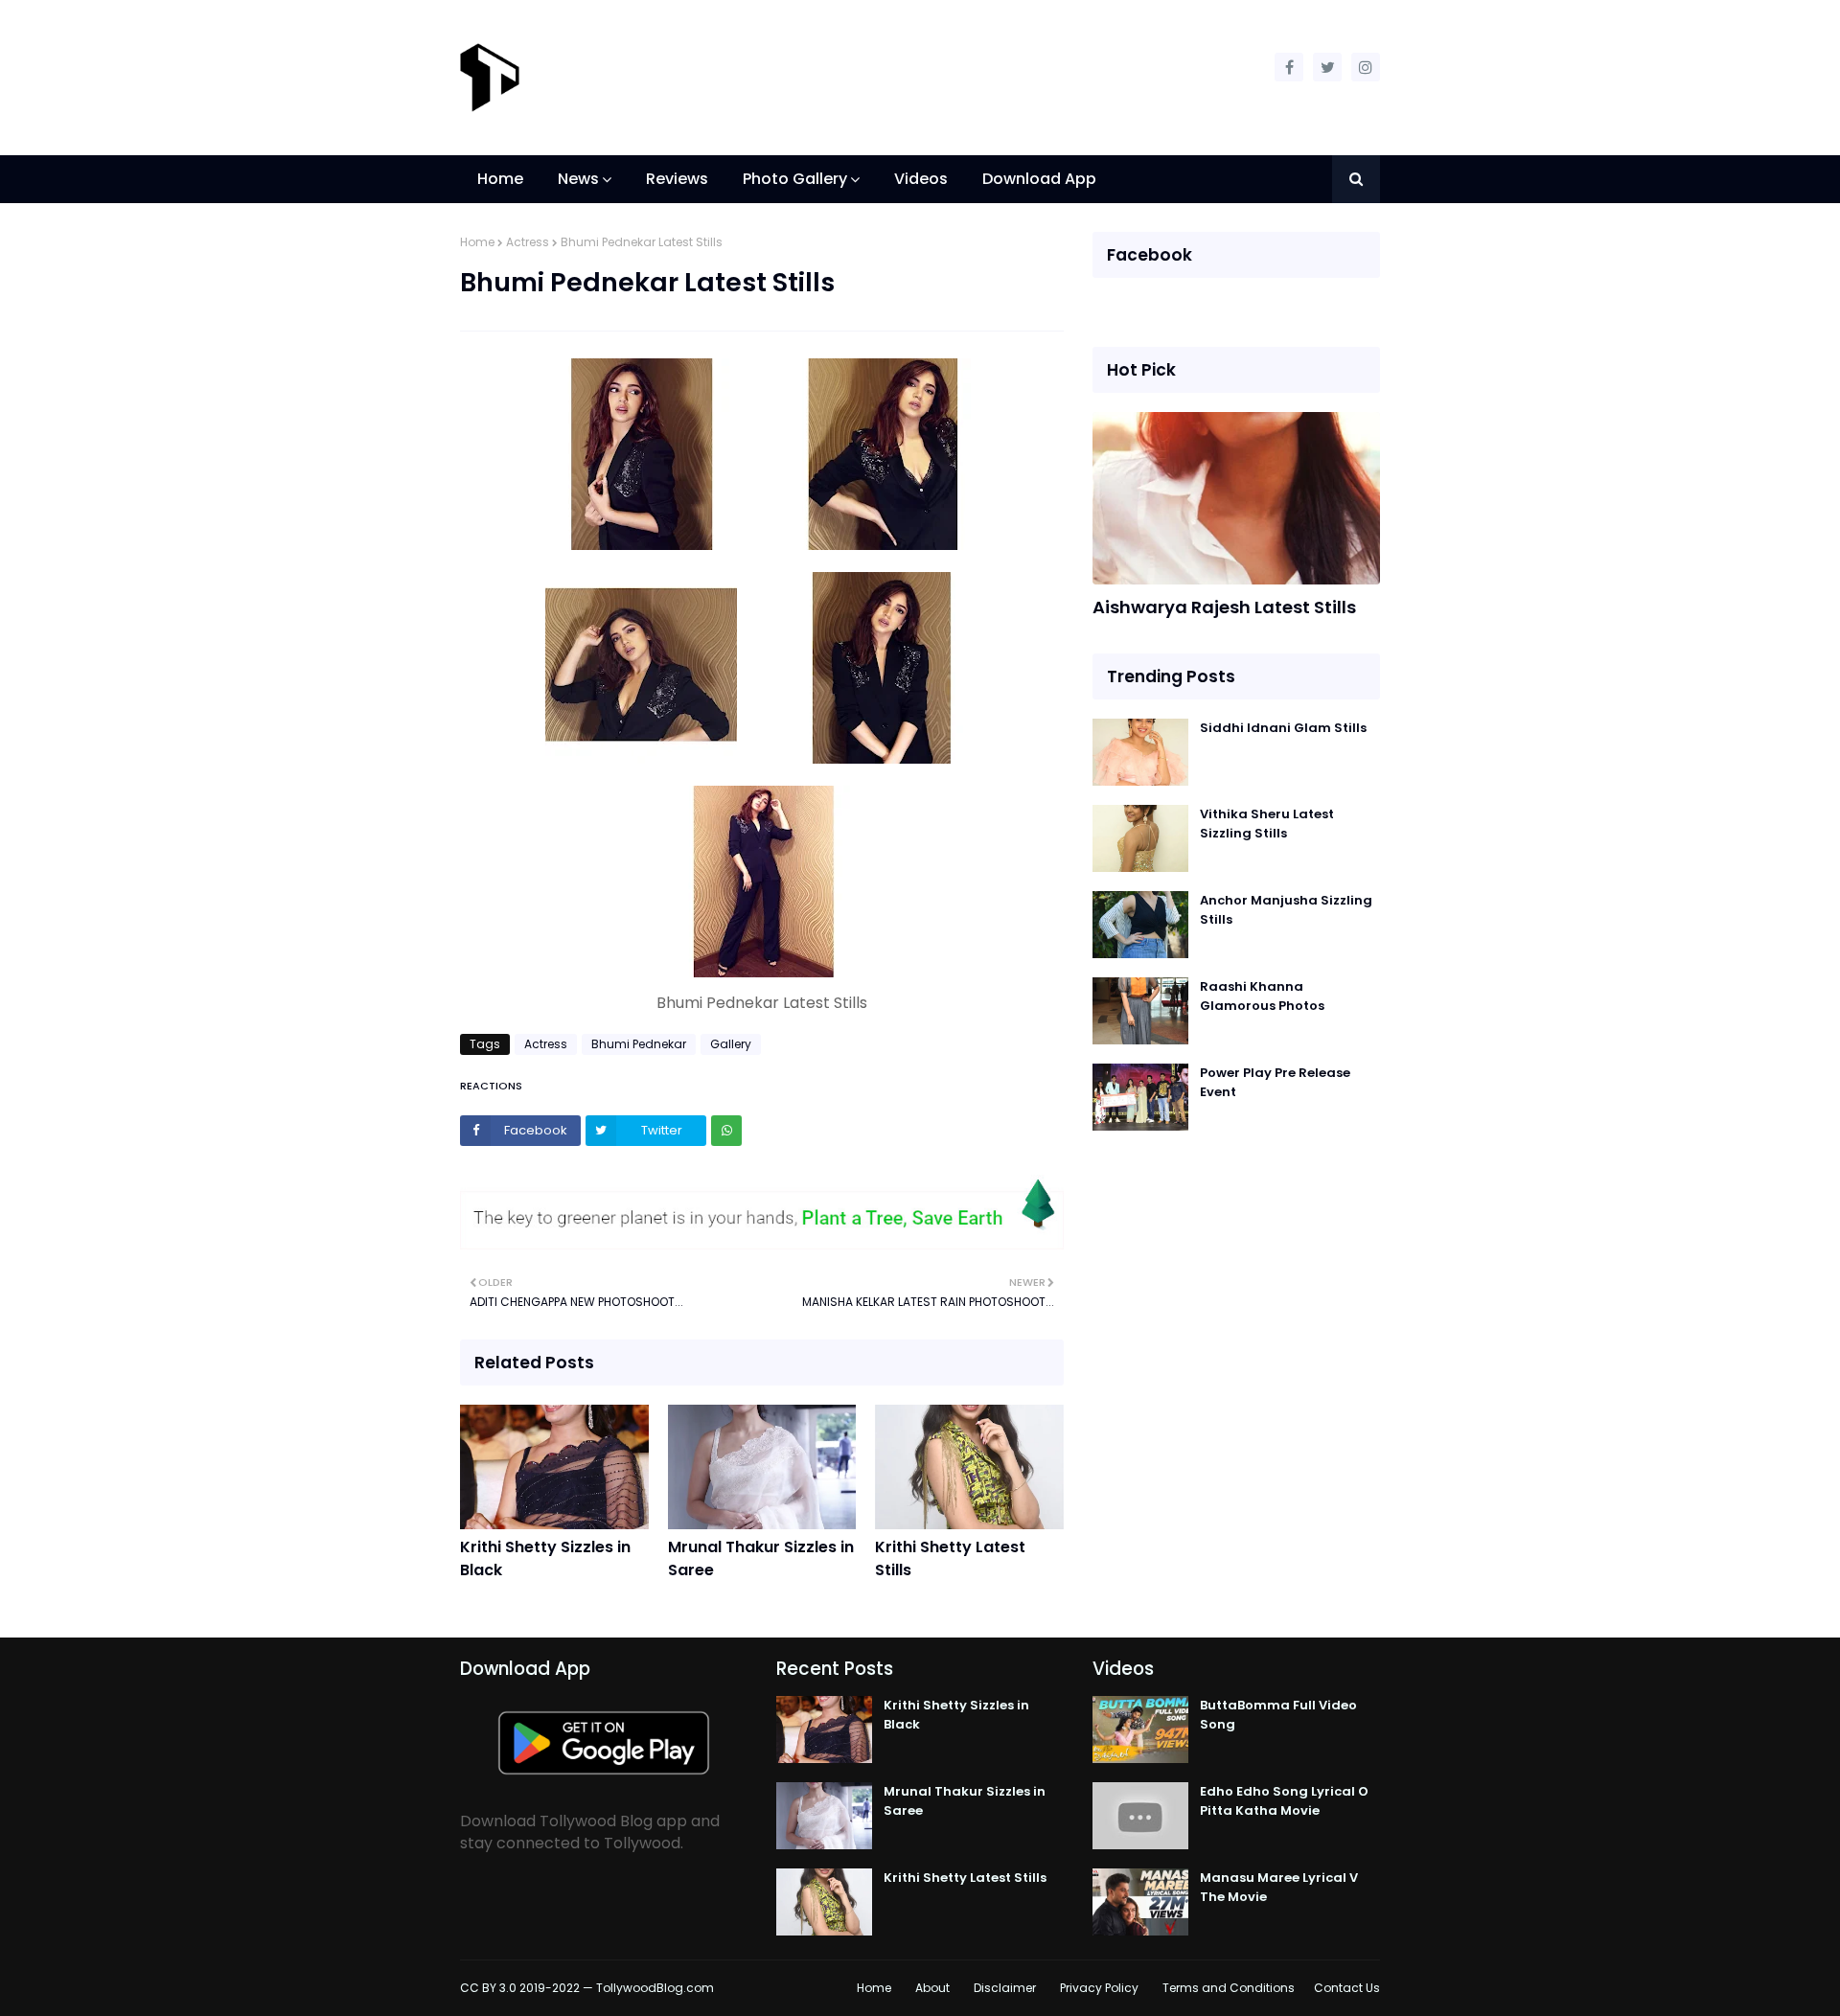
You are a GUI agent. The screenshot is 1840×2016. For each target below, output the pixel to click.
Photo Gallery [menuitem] (795, 179)
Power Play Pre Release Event (1275, 1082)
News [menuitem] (578, 179)
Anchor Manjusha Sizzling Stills (1286, 910)
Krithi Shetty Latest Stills (950, 1558)
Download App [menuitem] (1039, 179)
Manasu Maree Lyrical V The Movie (1279, 1887)
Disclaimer (1005, 1988)
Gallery (731, 1044)
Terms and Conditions (1229, 1988)
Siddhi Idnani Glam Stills (1283, 728)
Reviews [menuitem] (677, 179)
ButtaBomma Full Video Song (1278, 1715)
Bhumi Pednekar (639, 1044)
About (932, 1988)
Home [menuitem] (500, 179)
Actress (528, 242)
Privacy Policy (1099, 1988)
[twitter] (1327, 67)
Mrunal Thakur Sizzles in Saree (761, 1558)
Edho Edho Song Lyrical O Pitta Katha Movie (1284, 1801)
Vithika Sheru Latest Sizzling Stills (1267, 824)
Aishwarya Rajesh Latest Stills (1224, 607)
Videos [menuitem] (921, 179)
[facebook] (1289, 67)
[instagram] (1366, 67)
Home (477, 242)
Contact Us (1347, 1988)
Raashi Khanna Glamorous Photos (1262, 996)
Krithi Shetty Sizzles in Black (545, 1558)
